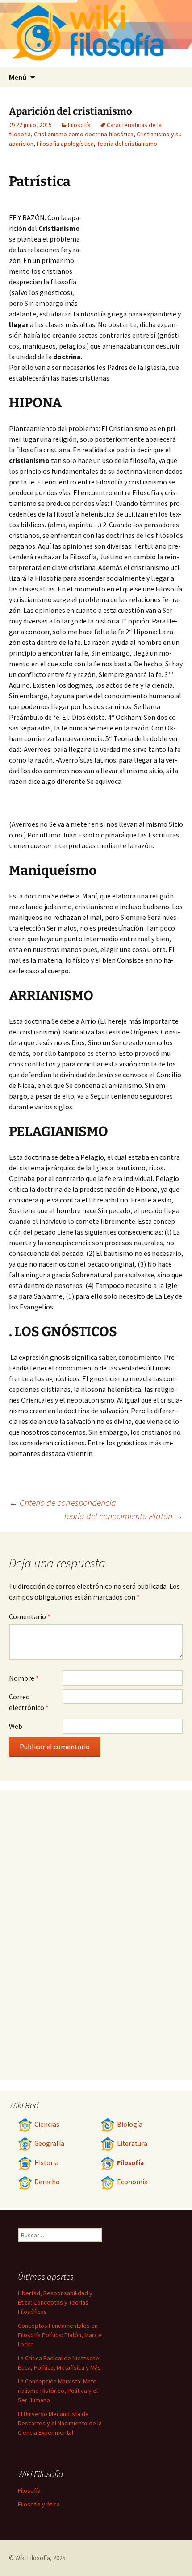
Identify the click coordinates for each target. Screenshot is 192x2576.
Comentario (30, 1616)
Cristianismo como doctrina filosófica (84, 134)
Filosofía (79, 125)
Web (16, 1726)
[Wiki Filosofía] (96, 34)
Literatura (132, 2143)
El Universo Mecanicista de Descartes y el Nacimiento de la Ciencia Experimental (60, 2423)
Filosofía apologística (65, 144)
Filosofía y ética (39, 2504)
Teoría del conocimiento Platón (123, 1516)
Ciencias (47, 2124)
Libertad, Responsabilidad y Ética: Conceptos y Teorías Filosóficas (55, 2302)
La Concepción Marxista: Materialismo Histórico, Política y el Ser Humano (58, 2391)
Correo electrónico (29, 1702)
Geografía (49, 2143)
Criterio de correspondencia (63, 1503)
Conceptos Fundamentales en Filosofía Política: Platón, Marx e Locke (60, 2335)
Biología (130, 2124)
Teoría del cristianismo (127, 144)
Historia (46, 2163)
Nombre (24, 1678)
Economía (132, 2182)
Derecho (47, 2182)
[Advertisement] (134, 250)
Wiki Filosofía (33, 2558)
